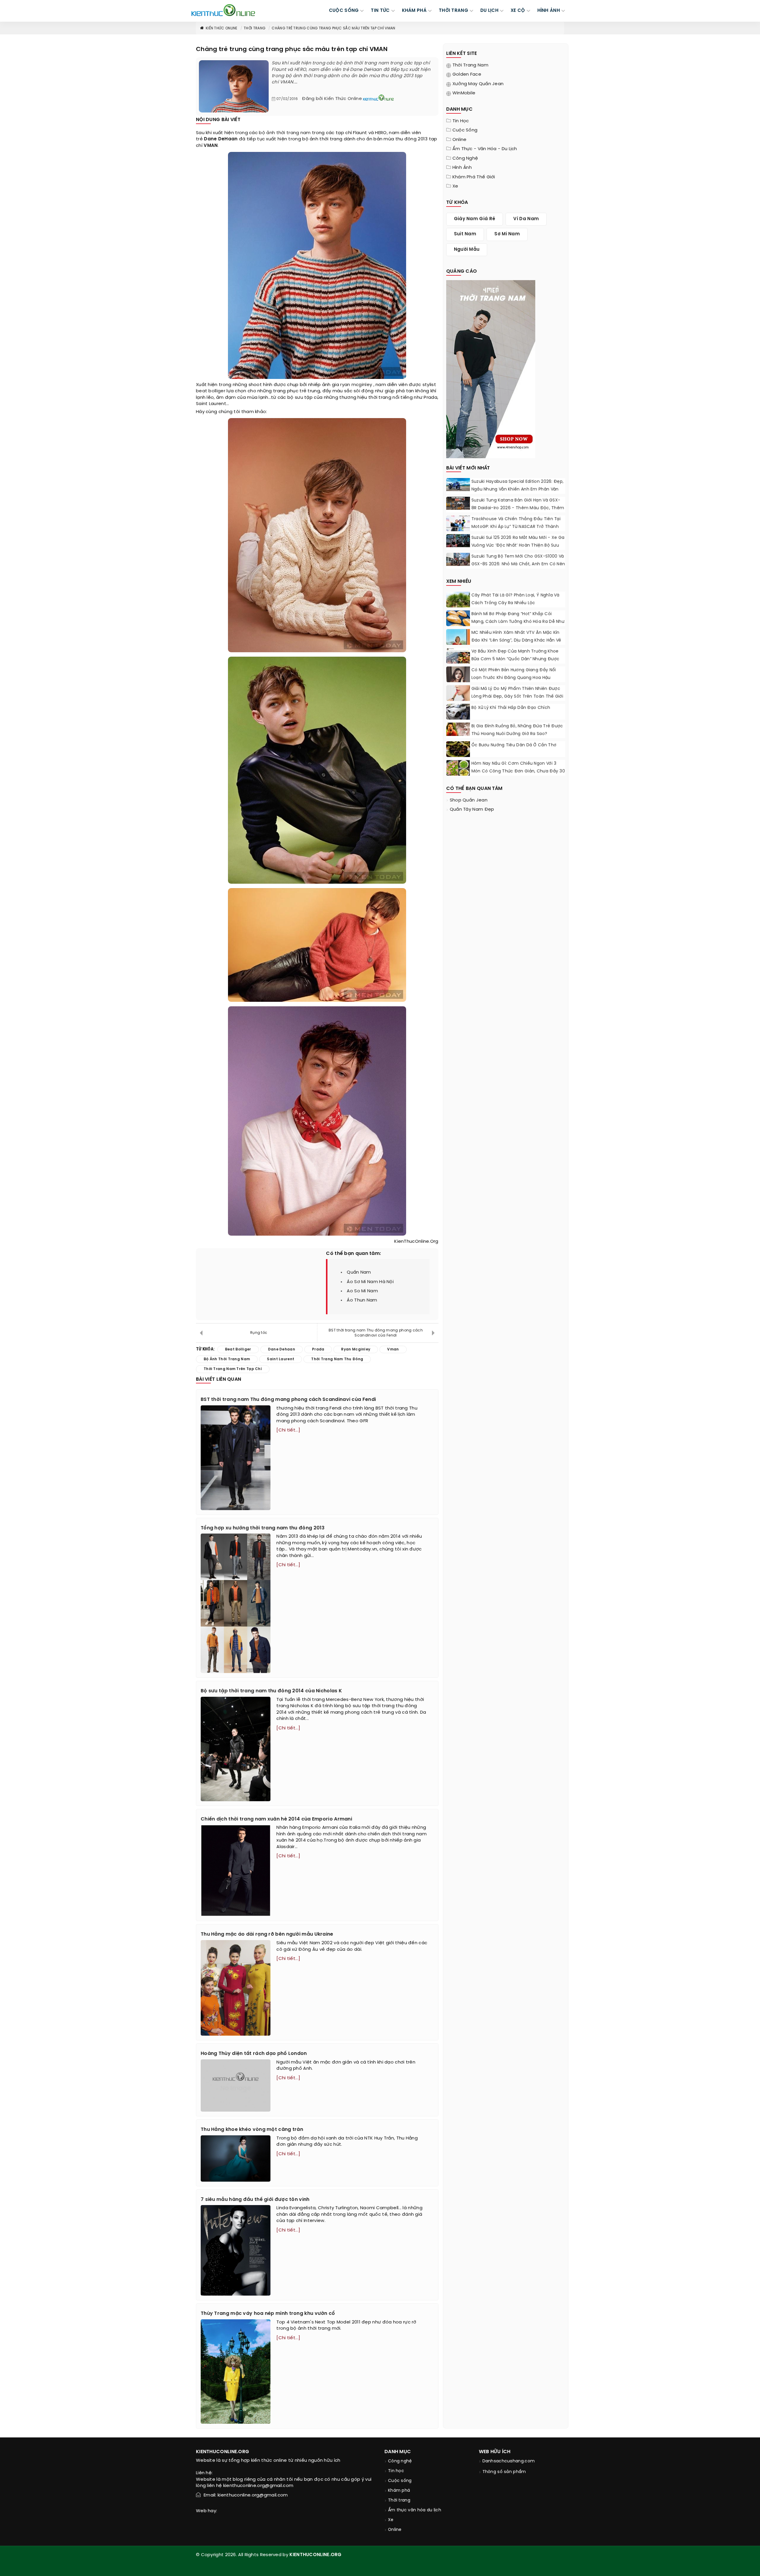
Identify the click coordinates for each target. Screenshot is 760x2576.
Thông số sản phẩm (504, 2472)
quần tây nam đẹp (472, 810)
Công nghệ (465, 158)
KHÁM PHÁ (414, 11)
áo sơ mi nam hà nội (370, 1282)
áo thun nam (362, 1300)
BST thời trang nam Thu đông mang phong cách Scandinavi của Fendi (376, 1333)
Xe (455, 186)
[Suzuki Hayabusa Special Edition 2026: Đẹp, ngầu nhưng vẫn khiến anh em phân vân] (458, 485)
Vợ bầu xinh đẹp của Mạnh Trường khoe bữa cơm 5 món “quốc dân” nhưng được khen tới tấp (516, 659)
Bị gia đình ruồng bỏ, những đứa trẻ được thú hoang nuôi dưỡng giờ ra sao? (517, 730)
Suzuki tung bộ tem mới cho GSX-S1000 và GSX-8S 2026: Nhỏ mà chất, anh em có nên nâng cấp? (518, 564)
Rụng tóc (259, 1333)
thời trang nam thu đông (337, 1359)
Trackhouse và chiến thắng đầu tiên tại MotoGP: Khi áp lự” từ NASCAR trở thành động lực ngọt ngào (516, 527)
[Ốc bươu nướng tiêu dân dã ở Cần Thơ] (458, 749)
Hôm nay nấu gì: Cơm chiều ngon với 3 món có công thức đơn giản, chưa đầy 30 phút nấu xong (518, 771)
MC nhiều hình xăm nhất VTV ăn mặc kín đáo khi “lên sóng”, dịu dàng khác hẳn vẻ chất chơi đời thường (516, 641)
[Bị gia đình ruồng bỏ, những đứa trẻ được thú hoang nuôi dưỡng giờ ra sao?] (458, 729)
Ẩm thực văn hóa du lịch (415, 2510)
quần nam (359, 1272)
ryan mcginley (356, 385)
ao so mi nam (362, 1291)
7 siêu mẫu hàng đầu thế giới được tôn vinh (255, 2200)
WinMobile (464, 93)
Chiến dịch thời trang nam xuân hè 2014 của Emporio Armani (276, 1819)
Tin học (461, 121)
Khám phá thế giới (474, 177)
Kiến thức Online (222, 28)
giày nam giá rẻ (475, 219)
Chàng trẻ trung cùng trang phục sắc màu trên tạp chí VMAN (333, 28)
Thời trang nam (470, 65)
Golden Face (467, 74)
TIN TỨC (380, 11)
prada (318, 1349)
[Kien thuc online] (223, 10)
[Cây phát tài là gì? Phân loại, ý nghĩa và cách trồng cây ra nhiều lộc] (458, 603)
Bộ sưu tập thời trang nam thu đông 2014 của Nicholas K (271, 1691)
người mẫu (467, 250)
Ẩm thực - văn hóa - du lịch (485, 149)
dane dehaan (282, 1349)
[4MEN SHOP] (491, 369)
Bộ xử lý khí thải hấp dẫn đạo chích (511, 708)
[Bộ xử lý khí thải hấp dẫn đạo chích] (458, 712)
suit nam (465, 234)
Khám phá (399, 2491)
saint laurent (281, 1359)
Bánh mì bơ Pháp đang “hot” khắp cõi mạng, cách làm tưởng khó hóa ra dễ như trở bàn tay (518, 622)
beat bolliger (211, 391)
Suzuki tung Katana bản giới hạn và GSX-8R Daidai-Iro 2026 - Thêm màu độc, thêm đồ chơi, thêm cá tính (518, 508)
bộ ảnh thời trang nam (285, 133)
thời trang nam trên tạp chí (233, 1369)
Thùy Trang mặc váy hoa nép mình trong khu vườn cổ (268, 2314)
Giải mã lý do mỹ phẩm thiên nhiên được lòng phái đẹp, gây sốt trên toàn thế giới (517, 693)
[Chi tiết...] (288, 1430)
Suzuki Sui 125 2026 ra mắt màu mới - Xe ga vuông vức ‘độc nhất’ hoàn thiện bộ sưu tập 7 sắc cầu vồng (518, 546)
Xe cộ (518, 11)
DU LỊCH (489, 11)
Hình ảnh (549, 11)
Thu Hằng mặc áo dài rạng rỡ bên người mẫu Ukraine (267, 1934)
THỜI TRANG (453, 11)
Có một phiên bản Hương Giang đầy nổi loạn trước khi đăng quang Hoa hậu (514, 674)
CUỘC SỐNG (344, 11)
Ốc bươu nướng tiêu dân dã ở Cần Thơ (514, 745)
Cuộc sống (465, 130)
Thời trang (255, 28)
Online (460, 140)
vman (393, 1349)
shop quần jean (469, 800)
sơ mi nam (507, 234)
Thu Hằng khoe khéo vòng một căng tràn (252, 2130)
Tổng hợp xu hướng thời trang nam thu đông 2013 (263, 1528)
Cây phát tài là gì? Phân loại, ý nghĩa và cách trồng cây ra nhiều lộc (515, 599)
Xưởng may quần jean (478, 84)
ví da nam (526, 219)
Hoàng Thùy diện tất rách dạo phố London (254, 2054)
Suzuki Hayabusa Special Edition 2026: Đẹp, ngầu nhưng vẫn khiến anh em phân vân (518, 486)
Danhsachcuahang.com (509, 2461)
